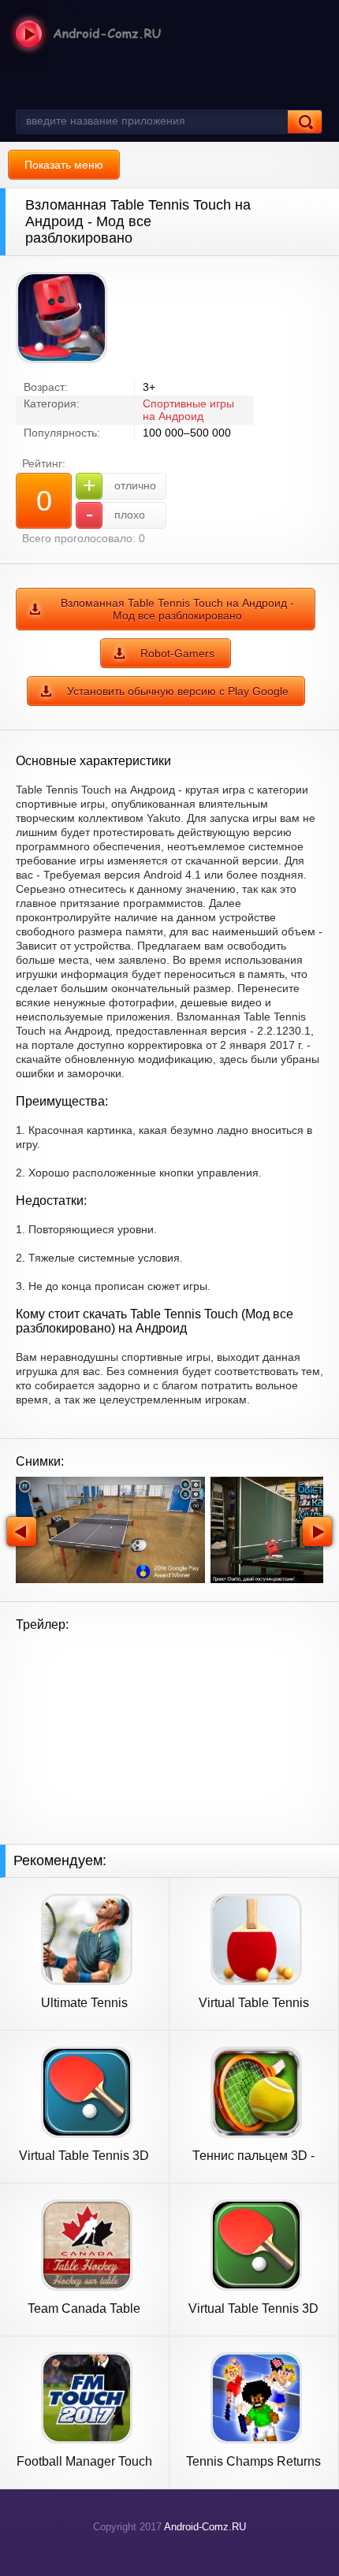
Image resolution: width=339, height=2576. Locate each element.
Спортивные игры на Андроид (188, 410)
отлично (119, 485)
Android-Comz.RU (205, 2527)
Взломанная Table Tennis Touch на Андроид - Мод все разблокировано (177, 609)
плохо (116, 514)
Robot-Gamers (177, 653)
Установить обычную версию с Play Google (178, 691)
